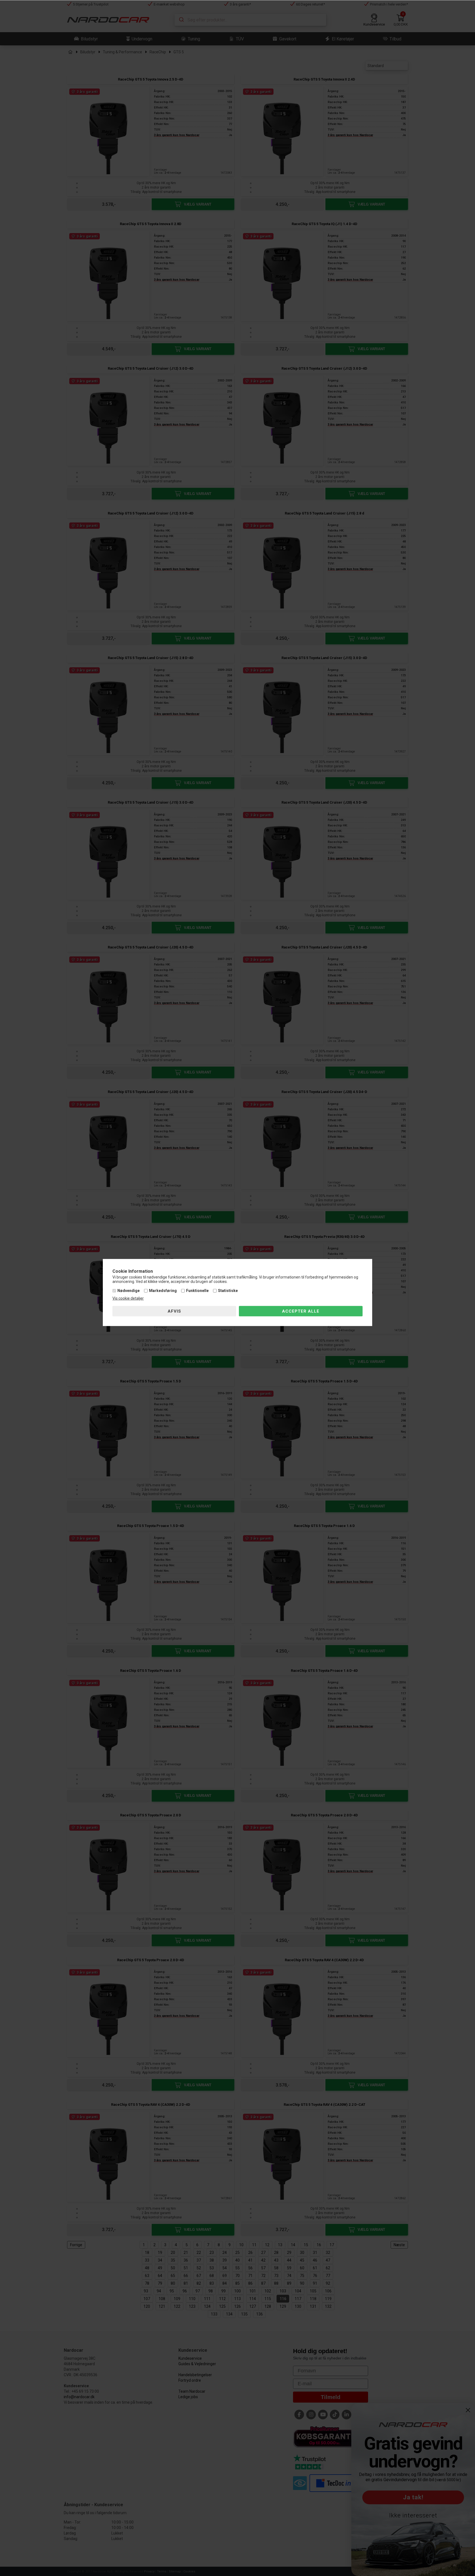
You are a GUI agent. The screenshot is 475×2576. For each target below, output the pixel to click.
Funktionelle (197, 1291)
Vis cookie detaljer (128, 1298)
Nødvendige (129, 1291)
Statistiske (228, 1291)
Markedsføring (163, 1291)
